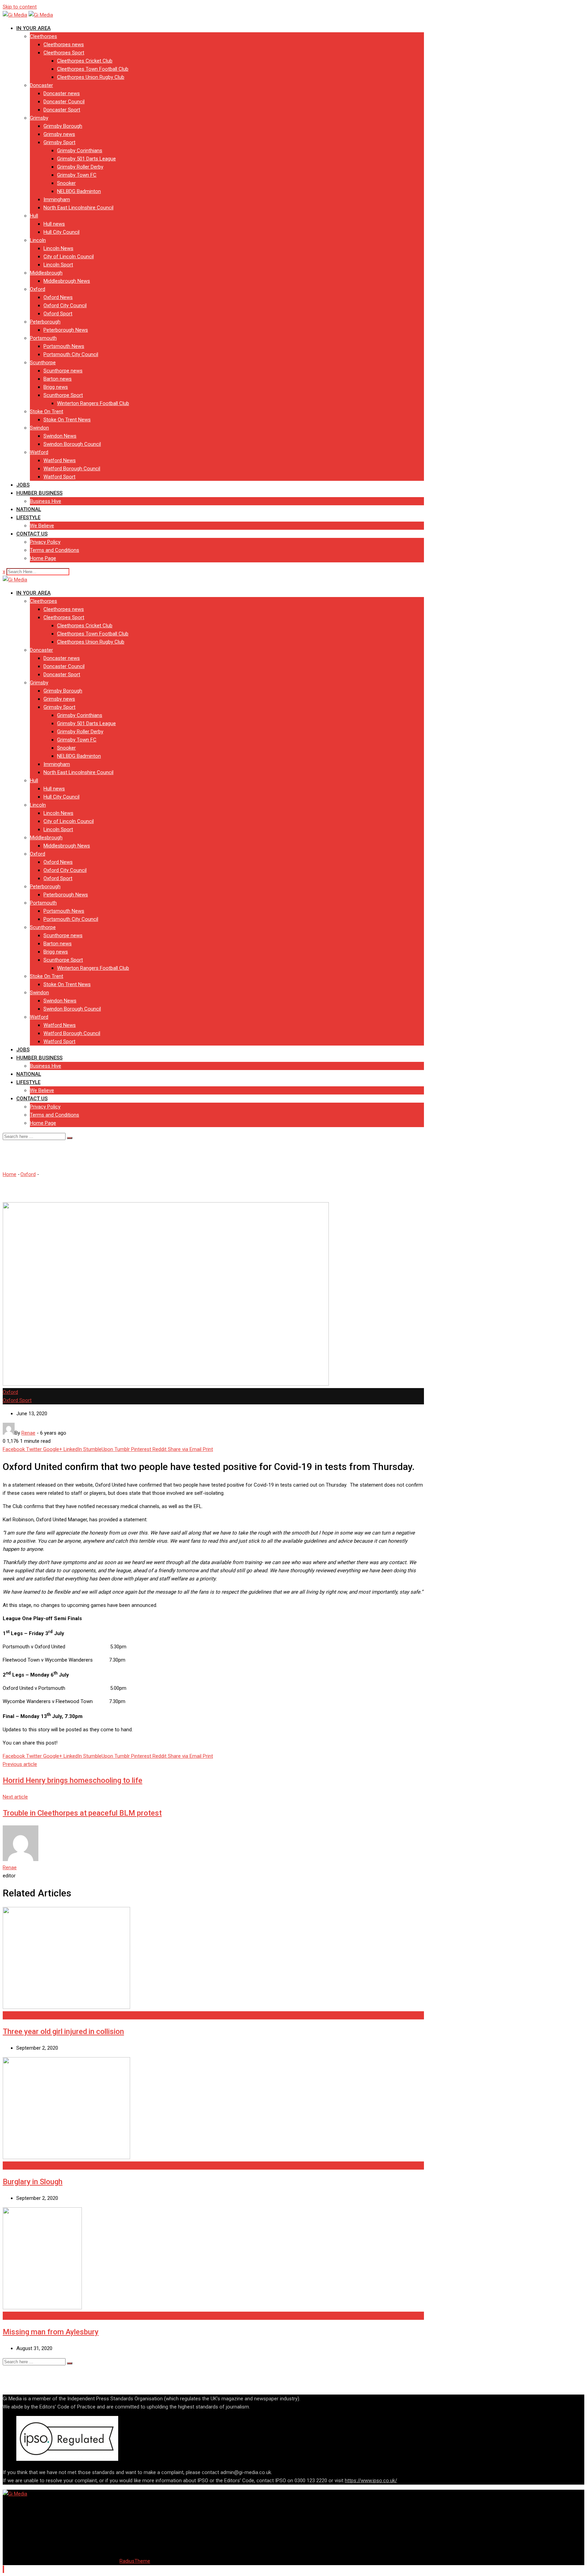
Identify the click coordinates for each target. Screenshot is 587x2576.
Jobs (23, 485)
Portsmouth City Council (71, 354)
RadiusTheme (135, 2561)
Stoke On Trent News (67, 420)
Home (10, 1174)
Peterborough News (66, 330)
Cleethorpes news (64, 45)
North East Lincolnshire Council (78, 208)
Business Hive (46, 501)
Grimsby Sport (59, 142)
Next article (15, 1797)
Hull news (54, 224)
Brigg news (56, 387)
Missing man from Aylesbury (51, 2332)
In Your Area (33, 28)
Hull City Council (61, 232)
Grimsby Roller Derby (80, 167)
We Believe (42, 526)
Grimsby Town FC (77, 175)
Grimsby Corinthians (80, 151)
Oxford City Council (65, 305)
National (29, 509)
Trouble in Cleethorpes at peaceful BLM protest (82, 1813)
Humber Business (39, 493)
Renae (10, 1868)
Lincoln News (58, 248)
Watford (39, 452)
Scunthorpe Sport (63, 395)
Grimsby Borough (63, 126)
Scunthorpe (43, 363)
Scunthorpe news (63, 371)
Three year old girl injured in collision (63, 2031)
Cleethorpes (43, 36)
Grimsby (39, 118)
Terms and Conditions (55, 550)
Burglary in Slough (33, 2182)
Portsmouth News (64, 346)
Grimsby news (59, 134)
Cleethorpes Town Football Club (93, 69)
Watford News (60, 460)
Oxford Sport (58, 314)
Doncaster (41, 85)
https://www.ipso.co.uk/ (371, 2481)
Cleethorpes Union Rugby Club (91, 77)
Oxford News (58, 297)
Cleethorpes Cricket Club (85, 61)
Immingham (57, 199)
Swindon (39, 428)
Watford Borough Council (72, 469)
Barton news (58, 379)
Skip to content (20, 7)
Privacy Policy (45, 542)
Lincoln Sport (58, 265)
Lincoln (38, 240)
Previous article (20, 1764)
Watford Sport (59, 477)
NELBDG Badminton (79, 191)
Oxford (38, 289)
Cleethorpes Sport (64, 53)
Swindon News (60, 436)
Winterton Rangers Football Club (93, 403)
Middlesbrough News (67, 281)
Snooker (66, 183)
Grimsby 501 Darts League (86, 159)
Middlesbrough (46, 273)
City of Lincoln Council (69, 257)
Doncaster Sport (62, 110)
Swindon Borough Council (72, 444)
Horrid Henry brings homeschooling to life (73, 1780)
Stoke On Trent (47, 411)
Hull (34, 216)
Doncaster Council (64, 102)
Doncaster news (62, 93)
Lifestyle (28, 518)
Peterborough (45, 322)
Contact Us (32, 534)
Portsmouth (43, 338)
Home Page (43, 558)
